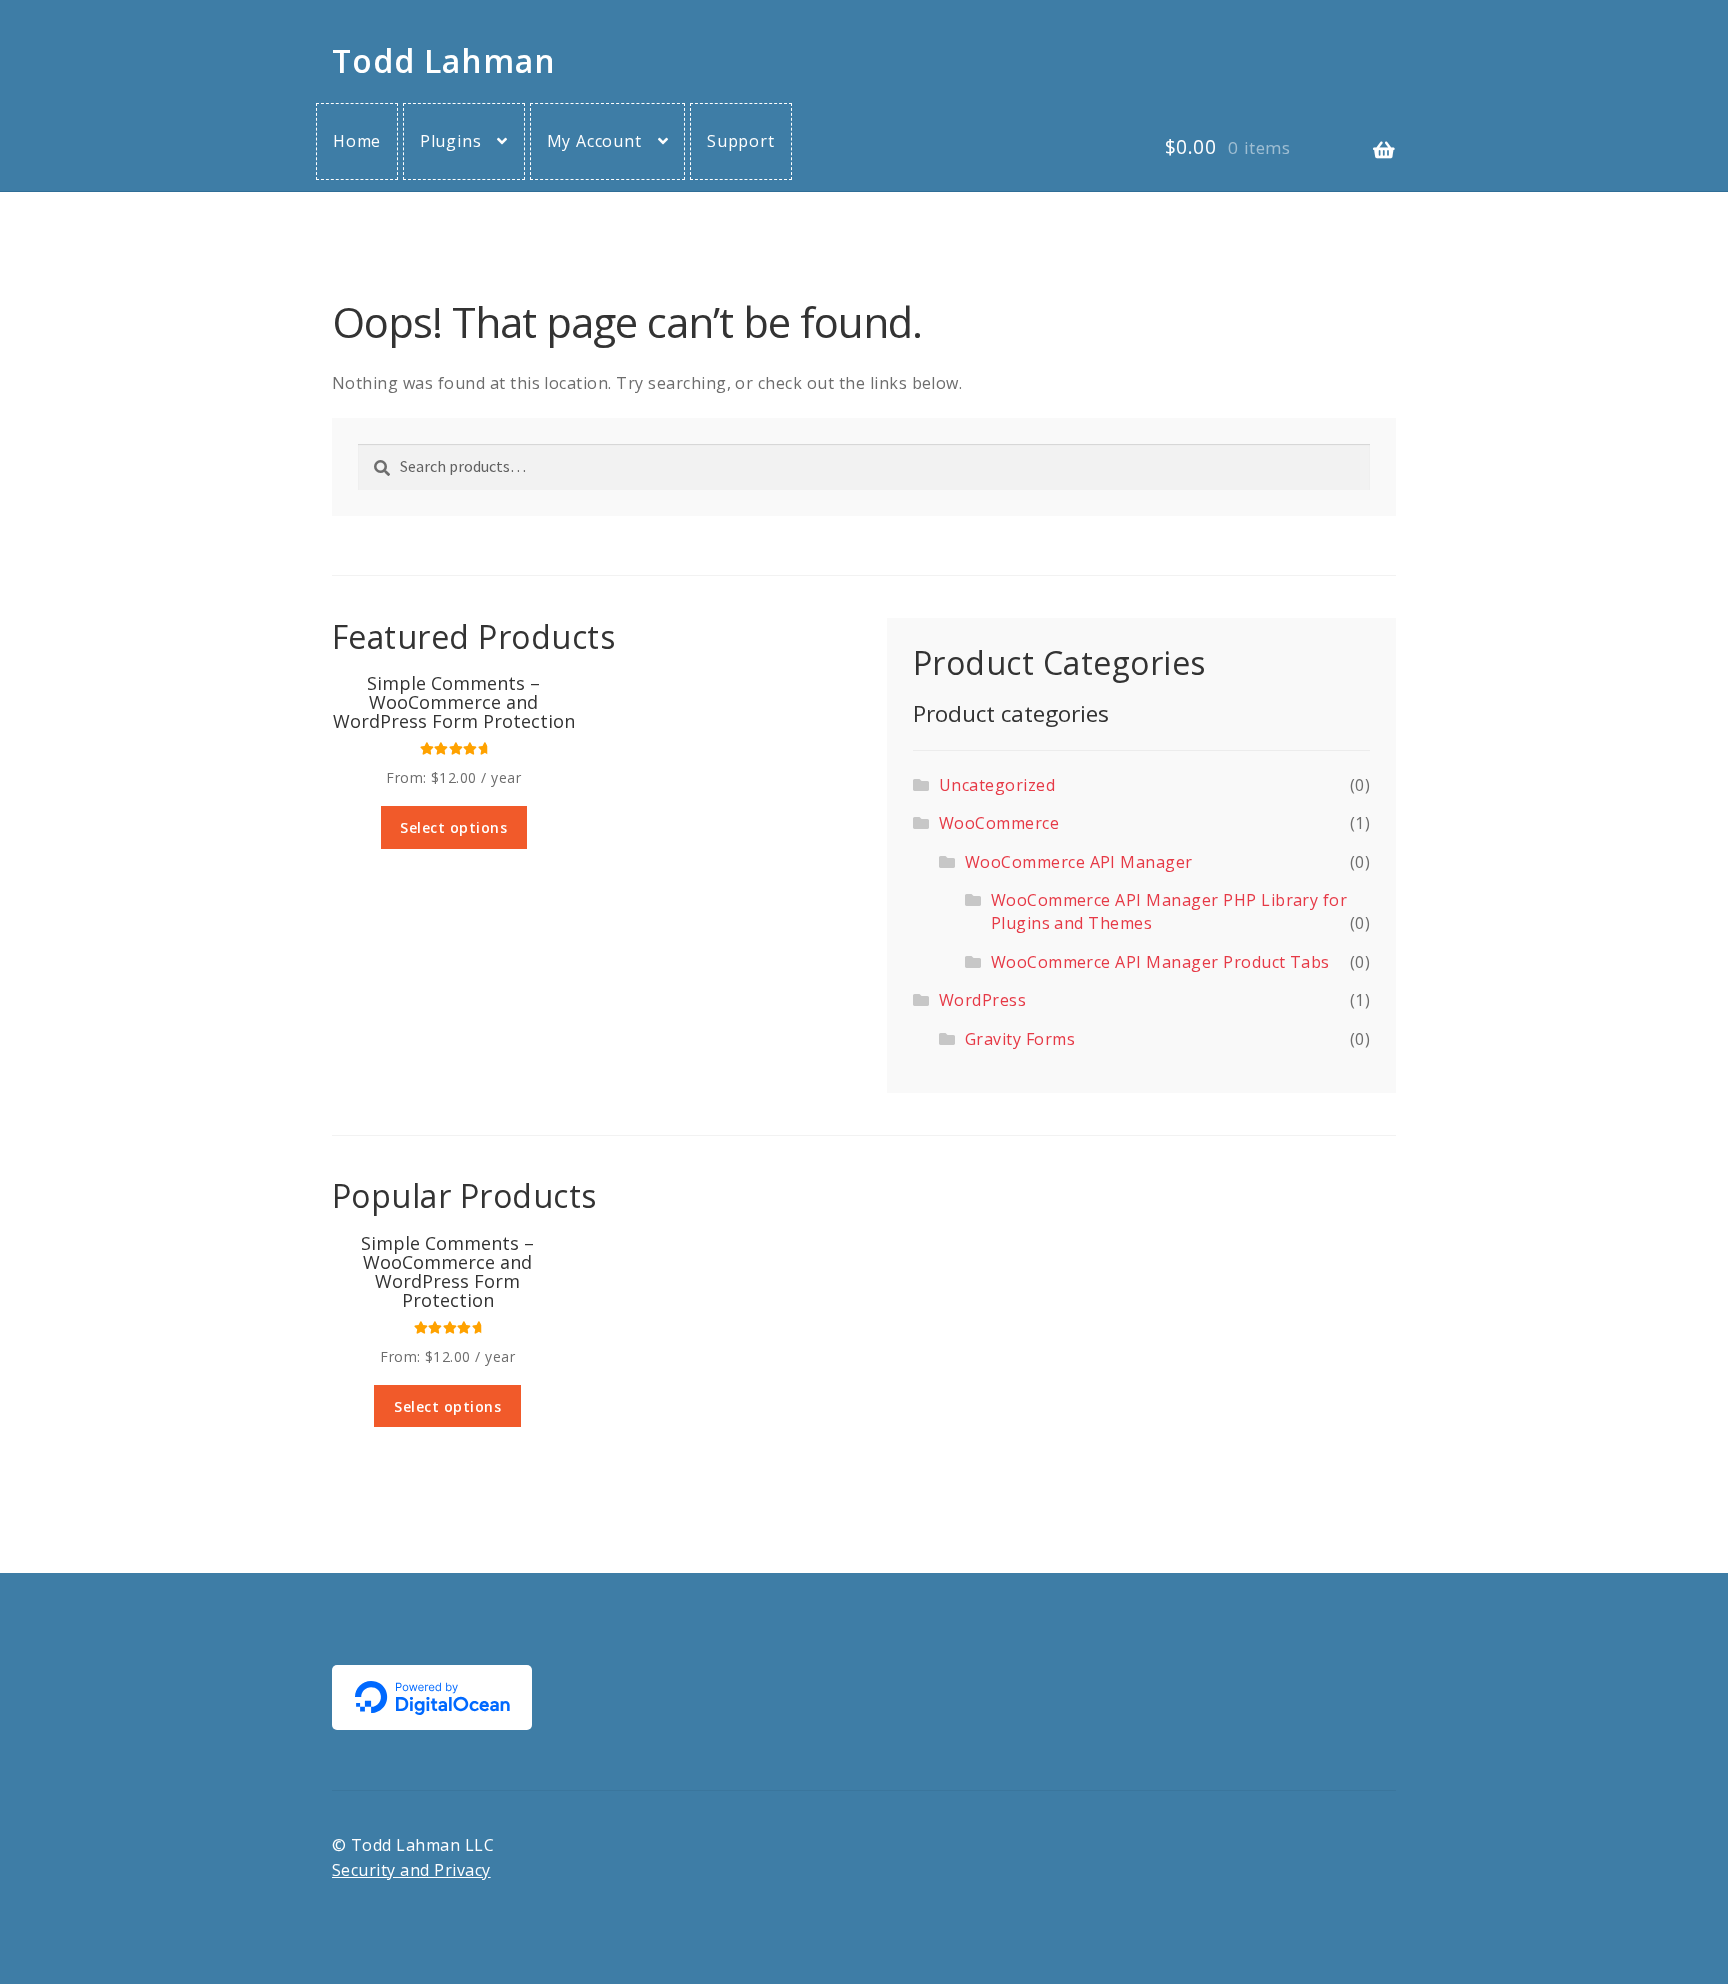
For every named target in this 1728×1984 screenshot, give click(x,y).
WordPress (982, 1000)
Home (357, 141)
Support (741, 141)
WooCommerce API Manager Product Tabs (1160, 962)
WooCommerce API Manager (1079, 862)
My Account (594, 141)
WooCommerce (999, 823)
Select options (453, 827)
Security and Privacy (411, 1870)
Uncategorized (997, 785)
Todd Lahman (444, 60)
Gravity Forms (1020, 1039)
